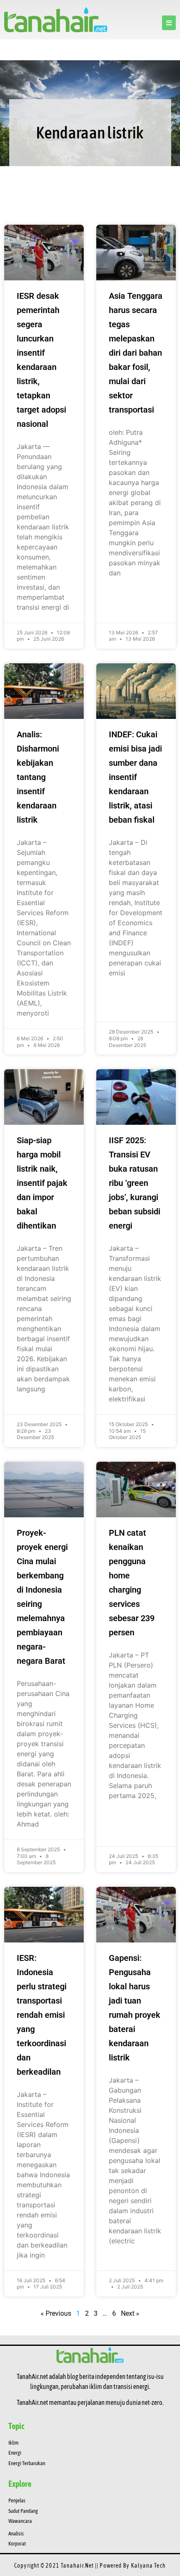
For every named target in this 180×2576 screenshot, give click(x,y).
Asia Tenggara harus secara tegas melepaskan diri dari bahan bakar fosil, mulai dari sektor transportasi (136, 353)
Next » (130, 2313)
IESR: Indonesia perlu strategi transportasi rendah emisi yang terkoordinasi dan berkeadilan (42, 2015)
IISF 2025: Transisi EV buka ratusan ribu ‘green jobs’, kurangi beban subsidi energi (135, 1183)
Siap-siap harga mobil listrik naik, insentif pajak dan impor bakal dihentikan (42, 1183)
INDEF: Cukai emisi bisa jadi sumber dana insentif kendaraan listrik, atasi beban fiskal (135, 777)
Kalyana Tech (148, 2566)
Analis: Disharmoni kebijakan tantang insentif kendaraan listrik (38, 777)
